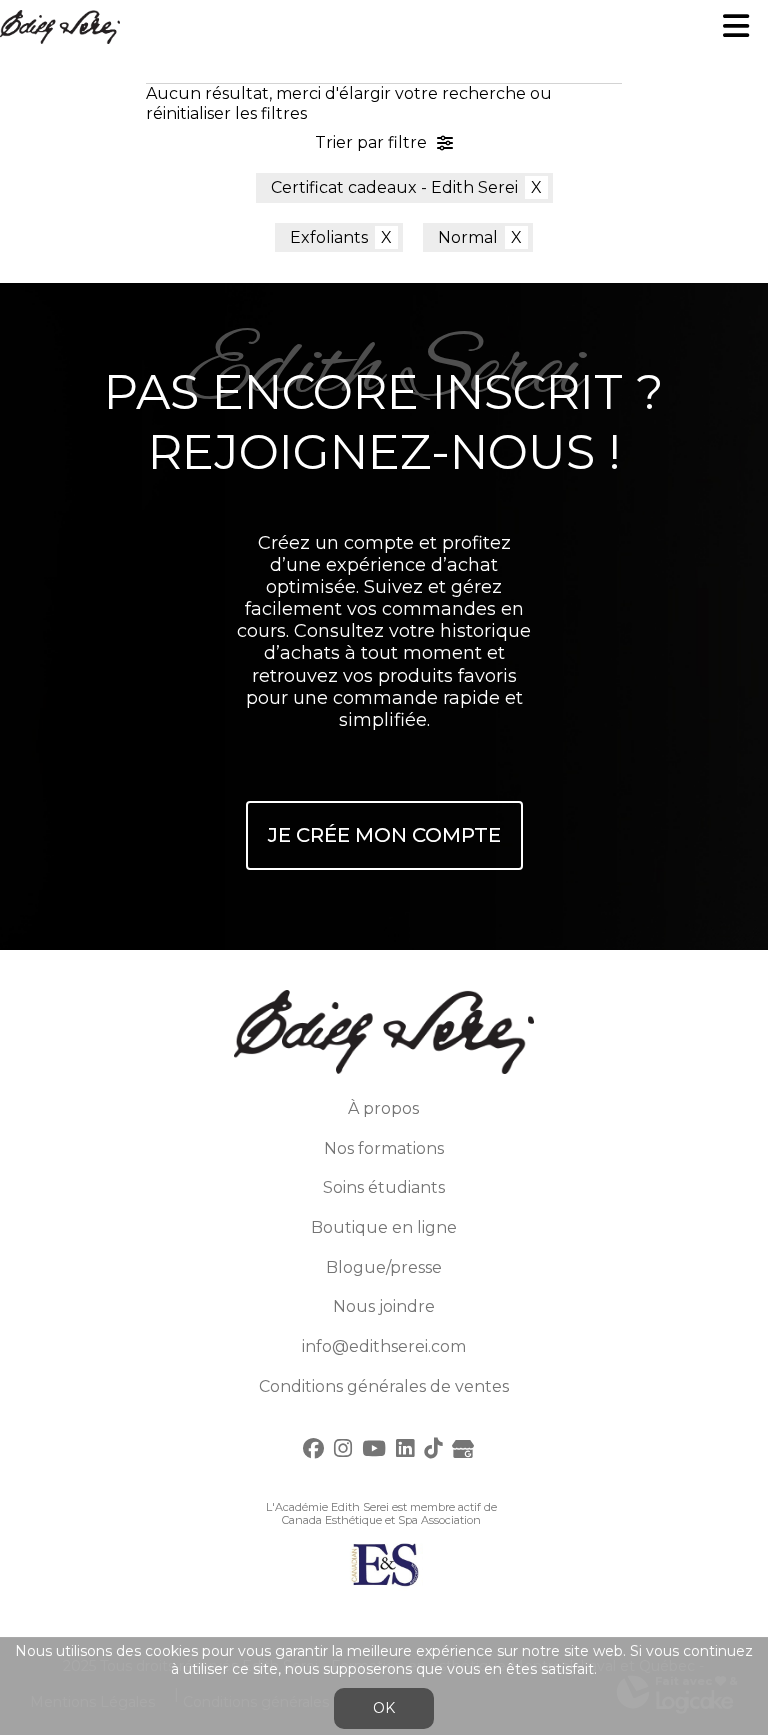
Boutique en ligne (384, 1227)
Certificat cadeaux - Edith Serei (394, 187)
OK (384, 1708)
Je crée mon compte (384, 835)
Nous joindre (384, 1306)
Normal (468, 237)
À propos (383, 1108)
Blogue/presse (384, 1267)
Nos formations (384, 1148)
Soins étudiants (384, 1187)
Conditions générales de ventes (384, 1386)
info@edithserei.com (384, 1346)
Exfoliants (329, 237)
